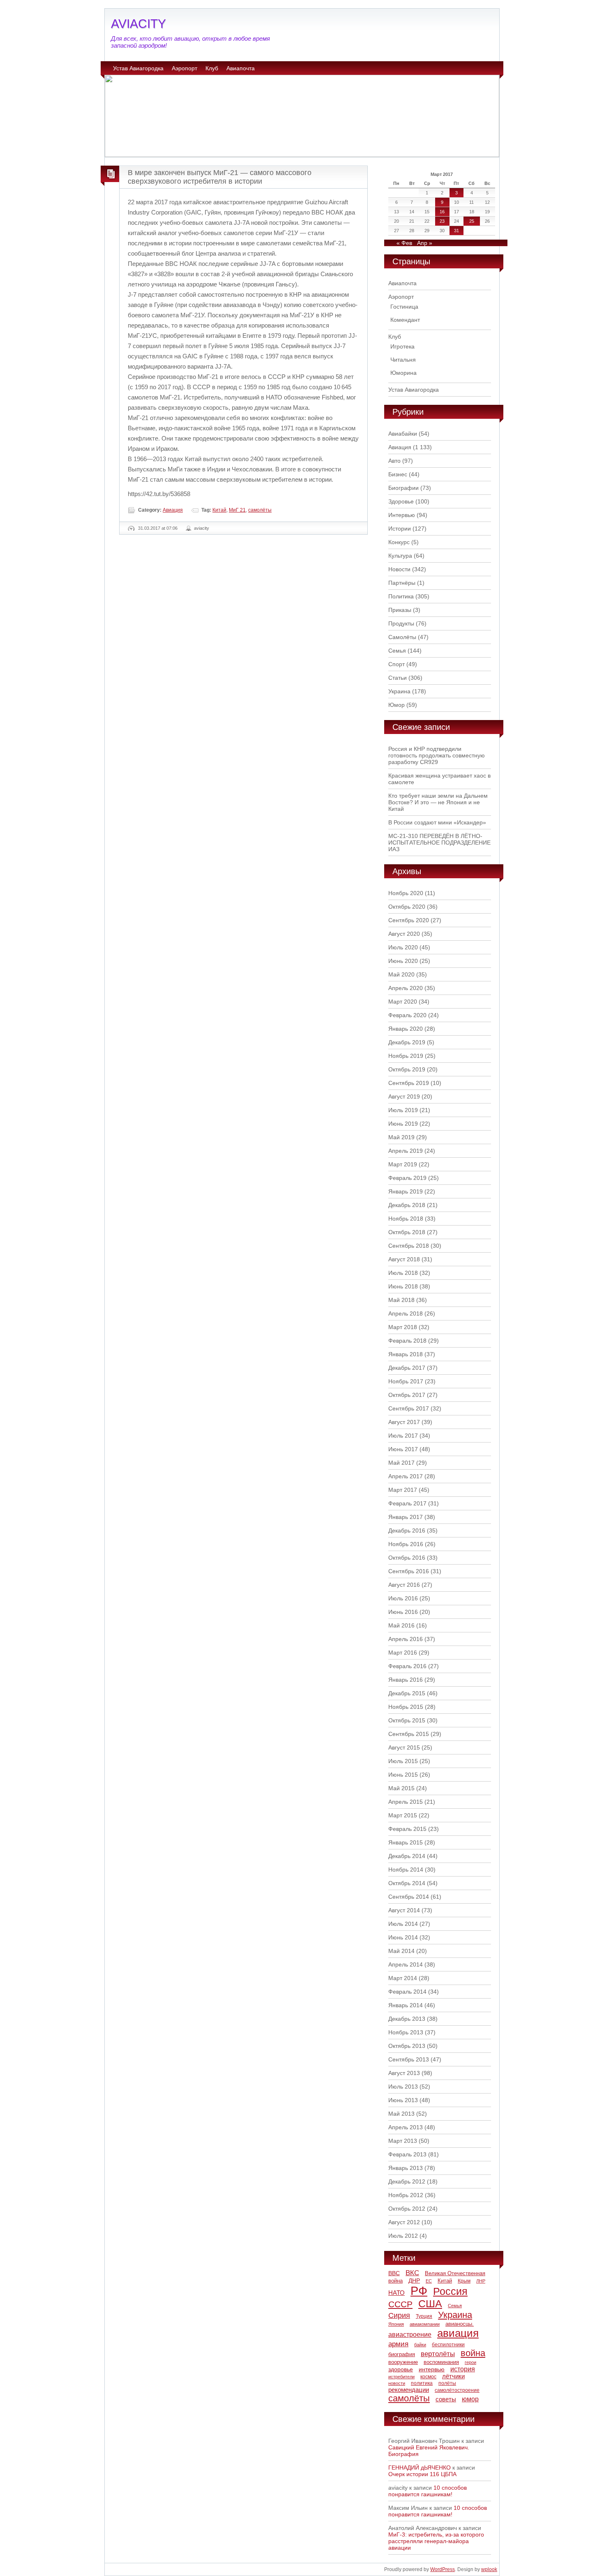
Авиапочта (241, 68)
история (463, 2369)
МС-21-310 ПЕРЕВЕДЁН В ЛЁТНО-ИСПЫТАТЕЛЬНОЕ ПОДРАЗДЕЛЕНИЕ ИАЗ (439, 843)
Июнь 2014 (403, 1937)
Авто (394, 461)
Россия (450, 2291)
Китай (219, 510)
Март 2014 (403, 1978)
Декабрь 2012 (407, 2181)
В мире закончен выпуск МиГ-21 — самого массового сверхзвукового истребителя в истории (220, 177)
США (430, 2304)
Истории (400, 529)
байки (420, 2345)
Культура (400, 556)
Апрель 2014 (406, 1964)
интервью (432, 2369)
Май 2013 (401, 2114)
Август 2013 (404, 2073)
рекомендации (409, 2390)
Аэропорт (184, 68)
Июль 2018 (403, 1273)
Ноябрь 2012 (406, 2195)
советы (446, 2399)
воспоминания (441, 2362)
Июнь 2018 (403, 1286)
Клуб (212, 68)
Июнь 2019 (403, 1124)
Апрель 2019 (406, 1151)
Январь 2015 (406, 1842)
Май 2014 (401, 1951)
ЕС (429, 2281)
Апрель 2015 (406, 1802)
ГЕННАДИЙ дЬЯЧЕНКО (420, 2468)
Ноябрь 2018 (406, 1219)
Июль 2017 (403, 1436)
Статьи (398, 678)
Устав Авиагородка (138, 68)
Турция (424, 2316)
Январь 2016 (406, 1680)
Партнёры (402, 583)
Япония (396, 2324)
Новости (399, 569)
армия (398, 2344)
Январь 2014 (406, 2005)
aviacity (202, 528)
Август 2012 (404, 2222)
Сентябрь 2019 (409, 1083)
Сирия (399, 2315)
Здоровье (401, 501)
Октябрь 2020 (407, 907)
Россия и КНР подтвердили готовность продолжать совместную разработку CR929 (437, 755)
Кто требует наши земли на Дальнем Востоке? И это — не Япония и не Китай (438, 802)
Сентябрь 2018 (409, 1246)
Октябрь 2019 (407, 1069)
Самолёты (402, 637)
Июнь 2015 (403, 1775)
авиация (458, 2333)
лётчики (453, 2376)
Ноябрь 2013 (406, 2032)
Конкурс (399, 542)
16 (442, 212)
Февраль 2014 (407, 1992)
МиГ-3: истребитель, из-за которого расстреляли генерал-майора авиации (436, 2541)
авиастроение (410, 2335)
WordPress (443, 2569)
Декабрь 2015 (407, 1693)
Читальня (403, 360)
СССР (400, 2304)
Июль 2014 (403, 1924)
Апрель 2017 (406, 1476)
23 (442, 221)
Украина (399, 691)
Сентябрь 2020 (409, 920)
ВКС (412, 2273)
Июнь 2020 (403, 961)
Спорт (397, 664)
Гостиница (404, 307)
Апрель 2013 (406, 2127)
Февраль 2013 (407, 2154)
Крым (464, 2281)
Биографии (403, 488)
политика (422, 2383)
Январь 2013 (406, 2168)
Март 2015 (403, 1815)
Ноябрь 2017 (406, 1381)
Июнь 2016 (403, 1612)
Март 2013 (403, 2141)
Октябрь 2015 (407, 1720)
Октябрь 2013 (407, 2046)
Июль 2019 (403, 1110)
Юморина (403, 373)
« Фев (404, 243)
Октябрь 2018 (407, 1232)
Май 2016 (401, 1625)
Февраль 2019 (407, 1178)
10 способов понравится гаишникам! (428, 2491)
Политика (401, 596)
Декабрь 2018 (407, 1205)
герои (470, 2362)
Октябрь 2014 (407, 1883)
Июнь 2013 (403, 2100)
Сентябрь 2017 (409, 1408)
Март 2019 (403, 1164)
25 (472, 221)
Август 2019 (404, 1096)
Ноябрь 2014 (406, 1870)
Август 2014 (404, 1910)
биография (402, 2354)
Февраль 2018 (407, 1341)
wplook (489, 2569)
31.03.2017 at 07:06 (158, 528)
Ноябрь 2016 (406, 1544)
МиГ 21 (237, 510)
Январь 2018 (406, 1354)
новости (397, 2383)
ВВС (394, 2273)
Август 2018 (404, 1259)
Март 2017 (403, 1490)
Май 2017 (401, 1463)
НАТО (397, 2293)
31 (456, 231)
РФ (419, 2291)
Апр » (425, 243)
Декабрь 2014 (407, 1856)
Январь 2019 (406, 1191)
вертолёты (438, 2354)
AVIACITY (138, 24)
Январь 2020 (406, 1029)
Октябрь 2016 (407, 1558)
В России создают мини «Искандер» (437, 822)
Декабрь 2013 (407, 2019)
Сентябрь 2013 (409, 2059)
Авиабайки (403, 434)
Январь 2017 (406, 1517)
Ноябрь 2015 (406, 1707)
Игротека (402, 346)
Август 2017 (404, 1422)
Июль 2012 (403, 2236)
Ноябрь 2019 (406, 1056)
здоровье (401, 2369)
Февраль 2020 (407, 1015)
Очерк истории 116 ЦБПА (422, 2474)
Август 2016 (404, 1585)
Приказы (400, 610)
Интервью (402, 515)
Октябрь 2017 (407, 1395)
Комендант (405, 320)
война (473, 2353)
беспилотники (448, 2344)
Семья (397, 651)
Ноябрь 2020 (406, 893)
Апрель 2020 (406, 988)
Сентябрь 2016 (409, 1571)
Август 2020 (404, 934)
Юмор (397, 705)
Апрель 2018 (406, 1313)
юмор (470, 2399)
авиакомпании (425, 2324)
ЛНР (481, 2281)
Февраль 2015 (407, 1829)
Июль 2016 (403, 1598)
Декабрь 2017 (407, 1368)
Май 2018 (401, 1300)
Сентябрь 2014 (409, 1897)
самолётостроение (457, 2390)
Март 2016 (403, 1653)
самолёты (260, 510)
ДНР (414, 2281)
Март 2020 (403, 1002)
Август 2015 (404, 1747)
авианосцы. (460, 2324)
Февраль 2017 (407, 1503)
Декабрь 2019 (407, 1042)
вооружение (403, 2362)
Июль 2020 (403, 947)
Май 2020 (401, 974)
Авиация (173, 510)
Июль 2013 (403, 2087)
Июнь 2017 (403, 1449)
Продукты (401, 623)
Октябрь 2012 (407, 2209)
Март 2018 (403, 1327)
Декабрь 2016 (407, 1530)
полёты (447, 2383)
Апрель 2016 (406, 1639)
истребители (401, 2377)
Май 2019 (401, 1137)
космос (428, 2377)
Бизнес (398, 474)
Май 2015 (401, 1788)
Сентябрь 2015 (409, 1734)
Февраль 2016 (407, 1666)
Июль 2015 (403, 1761)
